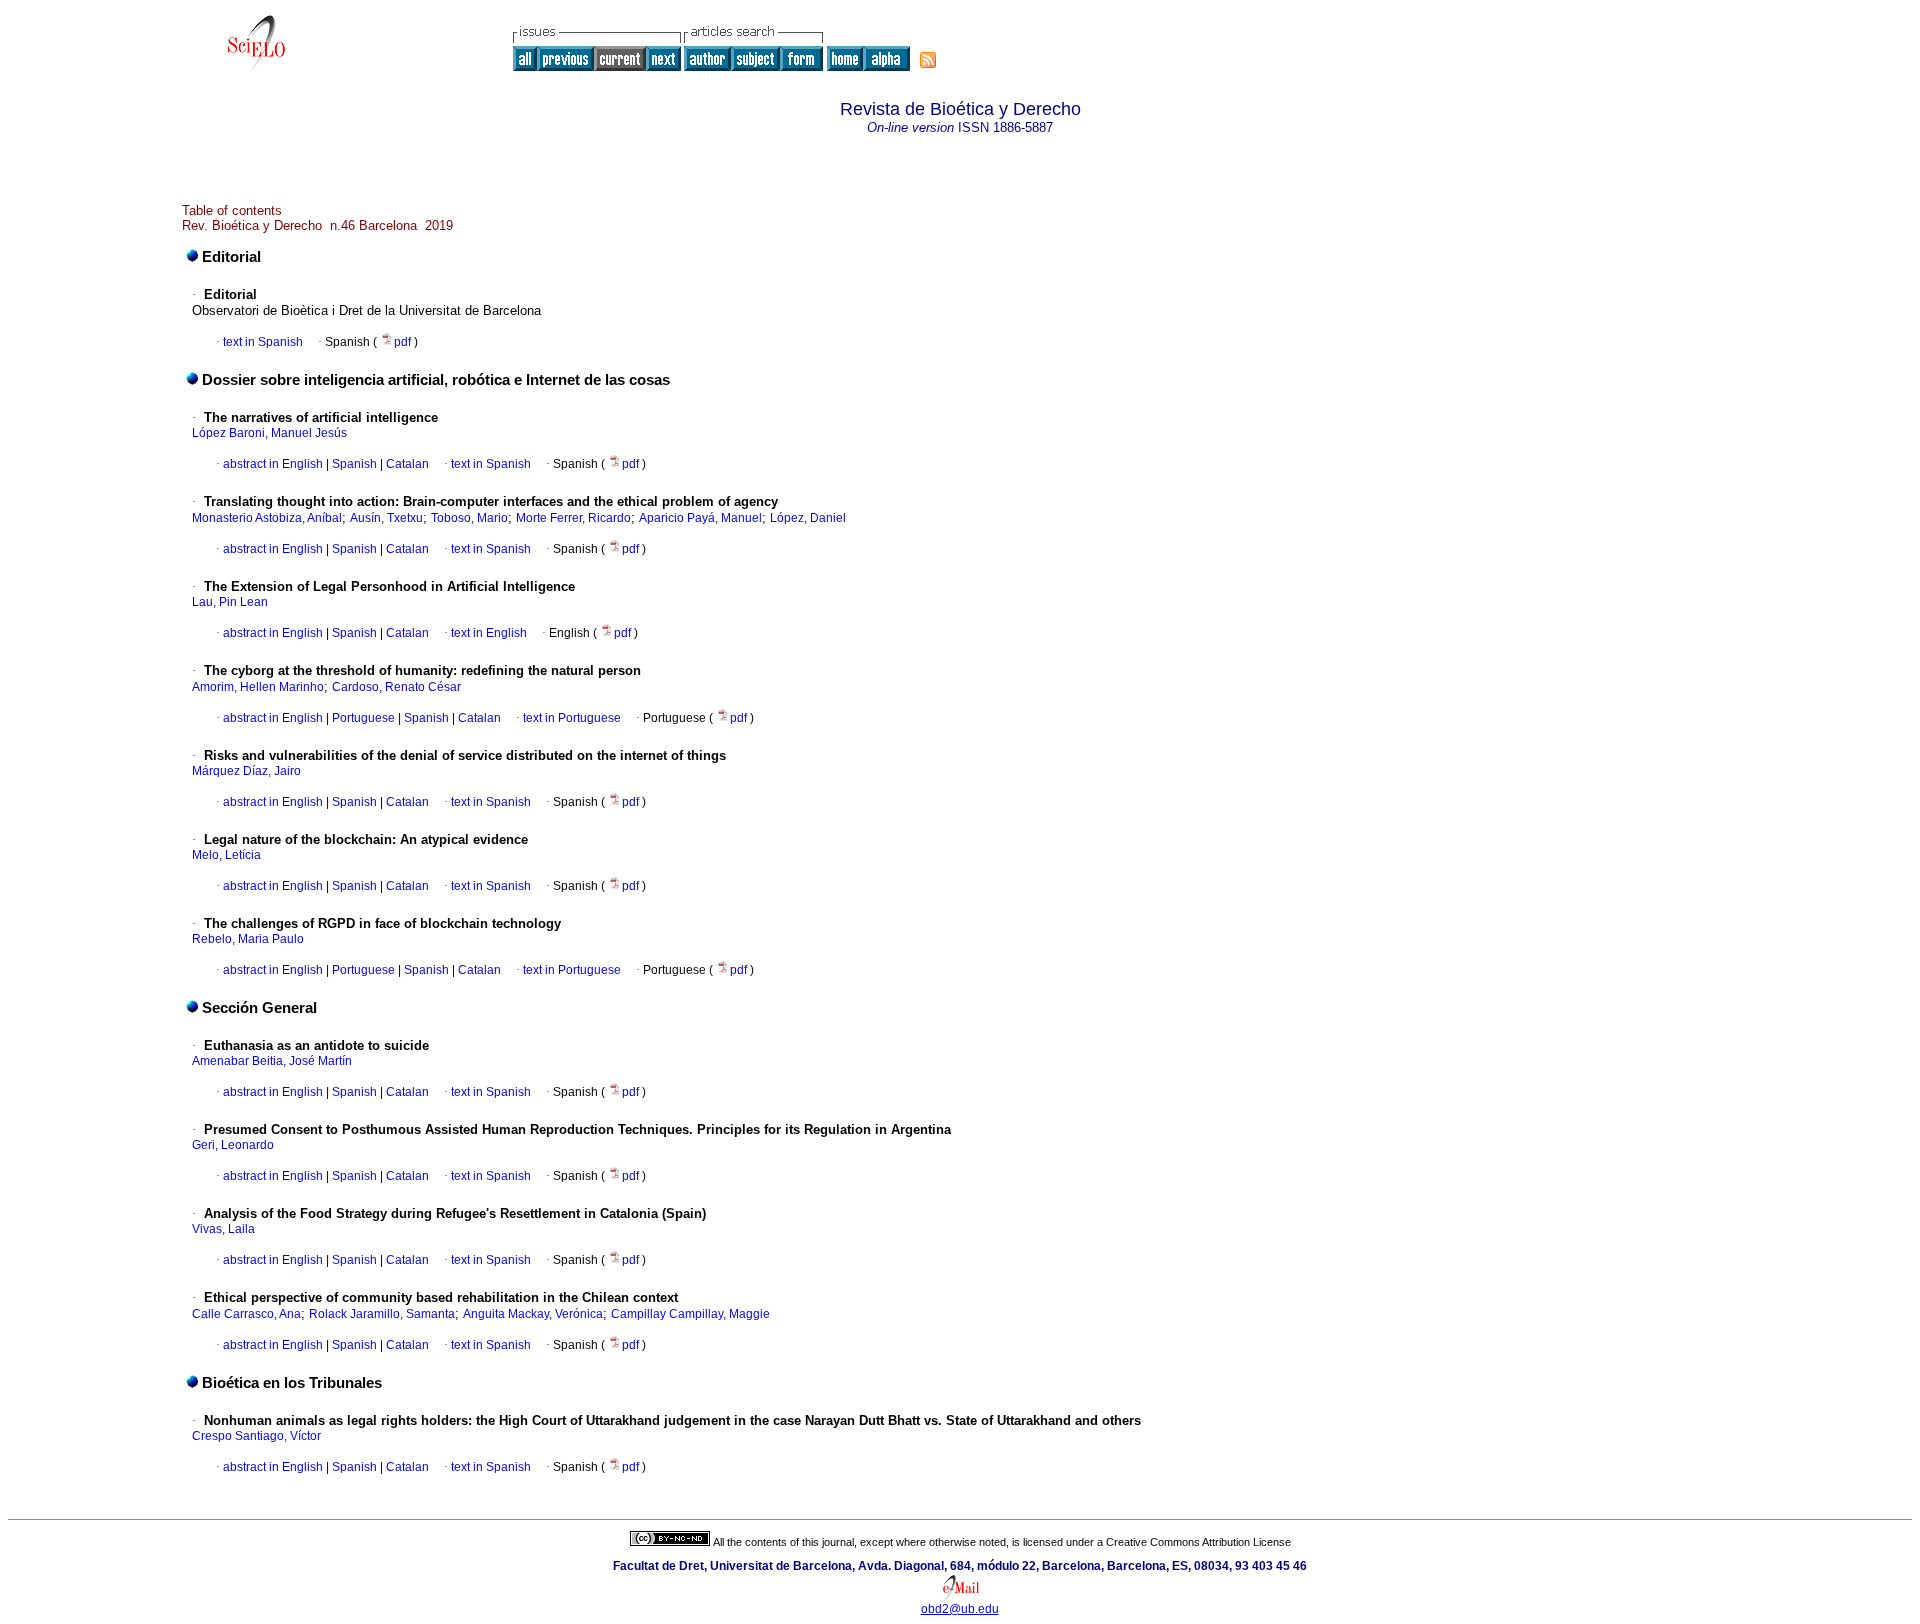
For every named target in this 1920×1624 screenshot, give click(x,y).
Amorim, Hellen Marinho (258, 687)
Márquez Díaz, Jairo (246, 771)
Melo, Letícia (226, 855)
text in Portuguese (572, 718)
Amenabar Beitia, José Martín (272, 1061)
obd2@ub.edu (960, 1609)
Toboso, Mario (469, 518)
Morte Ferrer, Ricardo (573, 518)
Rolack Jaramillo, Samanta (382, 1314)
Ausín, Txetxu (386, 518)
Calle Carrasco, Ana (246, 1314)
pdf (404, 342)
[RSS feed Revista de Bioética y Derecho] (928, 60)
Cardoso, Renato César (396, 687)
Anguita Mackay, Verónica (533, 1314)
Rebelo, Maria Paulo (248, 939)
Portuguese (362, 718)
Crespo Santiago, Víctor (256, 1436)
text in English (489, 633)
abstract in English (273, 464)
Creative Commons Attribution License (1198, 1542)
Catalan (406, 464)
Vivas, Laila (223, 1229)
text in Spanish (263, 342)
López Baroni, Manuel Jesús (269, 433)
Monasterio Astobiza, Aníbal (267, 518)
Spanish (353, 464)
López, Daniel (808, 518)
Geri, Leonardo (233, 1145)
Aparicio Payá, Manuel (700, 518)
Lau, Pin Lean (230, 602)
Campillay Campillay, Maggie (690, 1314)
